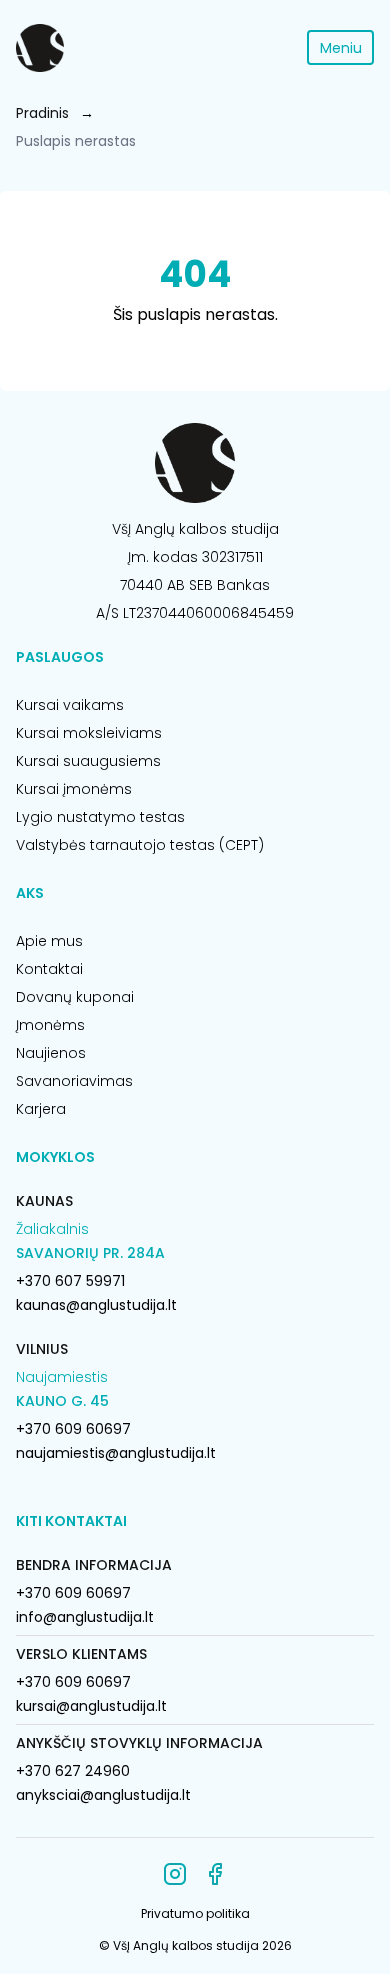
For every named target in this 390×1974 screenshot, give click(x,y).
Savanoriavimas (74, 1081)
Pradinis (42, 113)
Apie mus (49, 941)
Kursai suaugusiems (88, 761)
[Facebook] (215, 1874)
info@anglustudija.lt (85, 1617)
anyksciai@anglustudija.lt (103, 1795)
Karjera (41, 1109)
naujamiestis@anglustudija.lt (116, 1453)
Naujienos (51, 1053)
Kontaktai (49, 969)
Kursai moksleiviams (89, 733)
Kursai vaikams (70, 705)
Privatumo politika (195, 1913)
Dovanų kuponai (75, 997)
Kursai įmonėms (74, 789)
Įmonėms (50, 1025)
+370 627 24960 (73, 1771)
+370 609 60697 (73, 1429)
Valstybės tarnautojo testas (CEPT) (140, 845)
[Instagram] (175, 1874)
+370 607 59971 (70, 1281)
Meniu (341, 48)
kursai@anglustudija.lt (91, 1706)
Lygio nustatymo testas (100, 817)
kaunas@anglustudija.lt (96, 1305)
